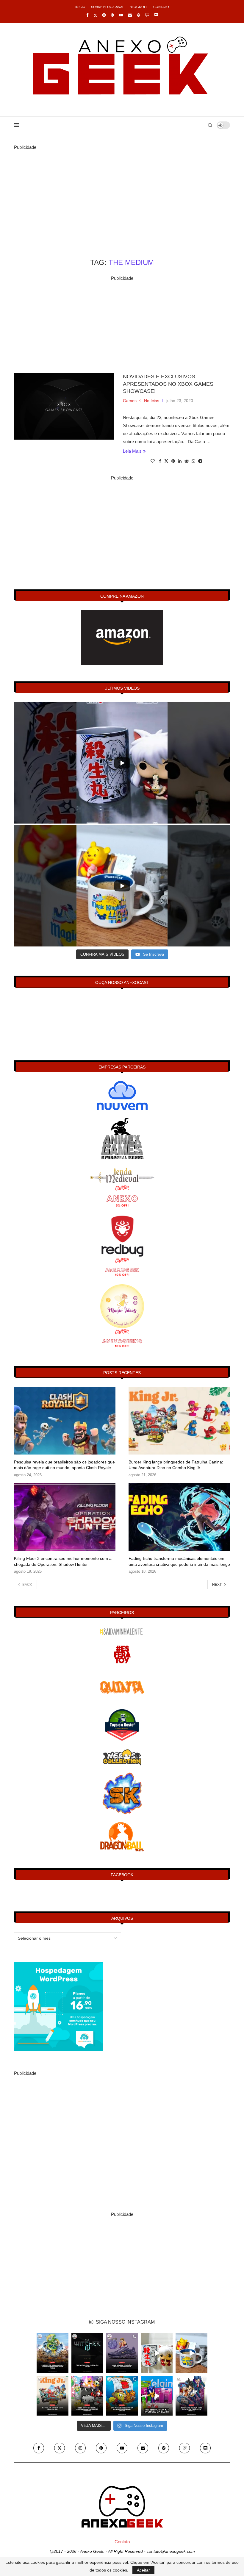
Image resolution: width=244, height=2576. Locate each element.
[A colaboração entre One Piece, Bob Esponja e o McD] (122, 2396)
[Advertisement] (122, 193)
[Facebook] (87, 15)
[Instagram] (104, 15)
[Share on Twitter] (166, 461)
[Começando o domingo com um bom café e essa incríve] (157, 2353)
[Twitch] (147, 15)
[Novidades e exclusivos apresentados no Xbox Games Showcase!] (64, 406)
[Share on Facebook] (160, 461)
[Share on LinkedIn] (180, 461)
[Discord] (156, 15)
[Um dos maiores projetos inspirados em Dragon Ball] (53, 2353)
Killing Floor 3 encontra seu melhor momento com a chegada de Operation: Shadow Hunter (63, 1561)
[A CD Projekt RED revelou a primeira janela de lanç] (87, 2353)
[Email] (130, 15)
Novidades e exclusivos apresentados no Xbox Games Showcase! (168, 384)
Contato (161, 7)
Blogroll (139, 7)
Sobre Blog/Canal (108, 7)
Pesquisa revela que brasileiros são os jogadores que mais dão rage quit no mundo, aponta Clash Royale (64, 1465)
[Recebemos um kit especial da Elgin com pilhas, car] (157, 2396)
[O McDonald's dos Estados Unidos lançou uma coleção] (87, 2396)
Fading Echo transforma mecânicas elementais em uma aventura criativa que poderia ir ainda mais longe (179, 1561)
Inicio (80, 7)
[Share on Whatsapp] (193, 461)
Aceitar (143, 2570)
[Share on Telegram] (200, 461)
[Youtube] (121, 15)
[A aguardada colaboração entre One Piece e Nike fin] (122, 2353)
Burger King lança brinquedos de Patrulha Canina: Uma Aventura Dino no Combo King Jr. (176, 1465)
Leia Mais (132, 451)
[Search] (210, 125)
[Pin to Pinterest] (173, 461)
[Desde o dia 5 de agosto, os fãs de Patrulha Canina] (53, 2396)
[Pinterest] (112, 15)
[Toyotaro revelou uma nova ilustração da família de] (191, 2396)
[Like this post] (153, 461)
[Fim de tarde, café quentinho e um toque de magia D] (191, 2353)
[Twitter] (95, 15)
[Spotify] (139, 15)
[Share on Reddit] (187, 461)
